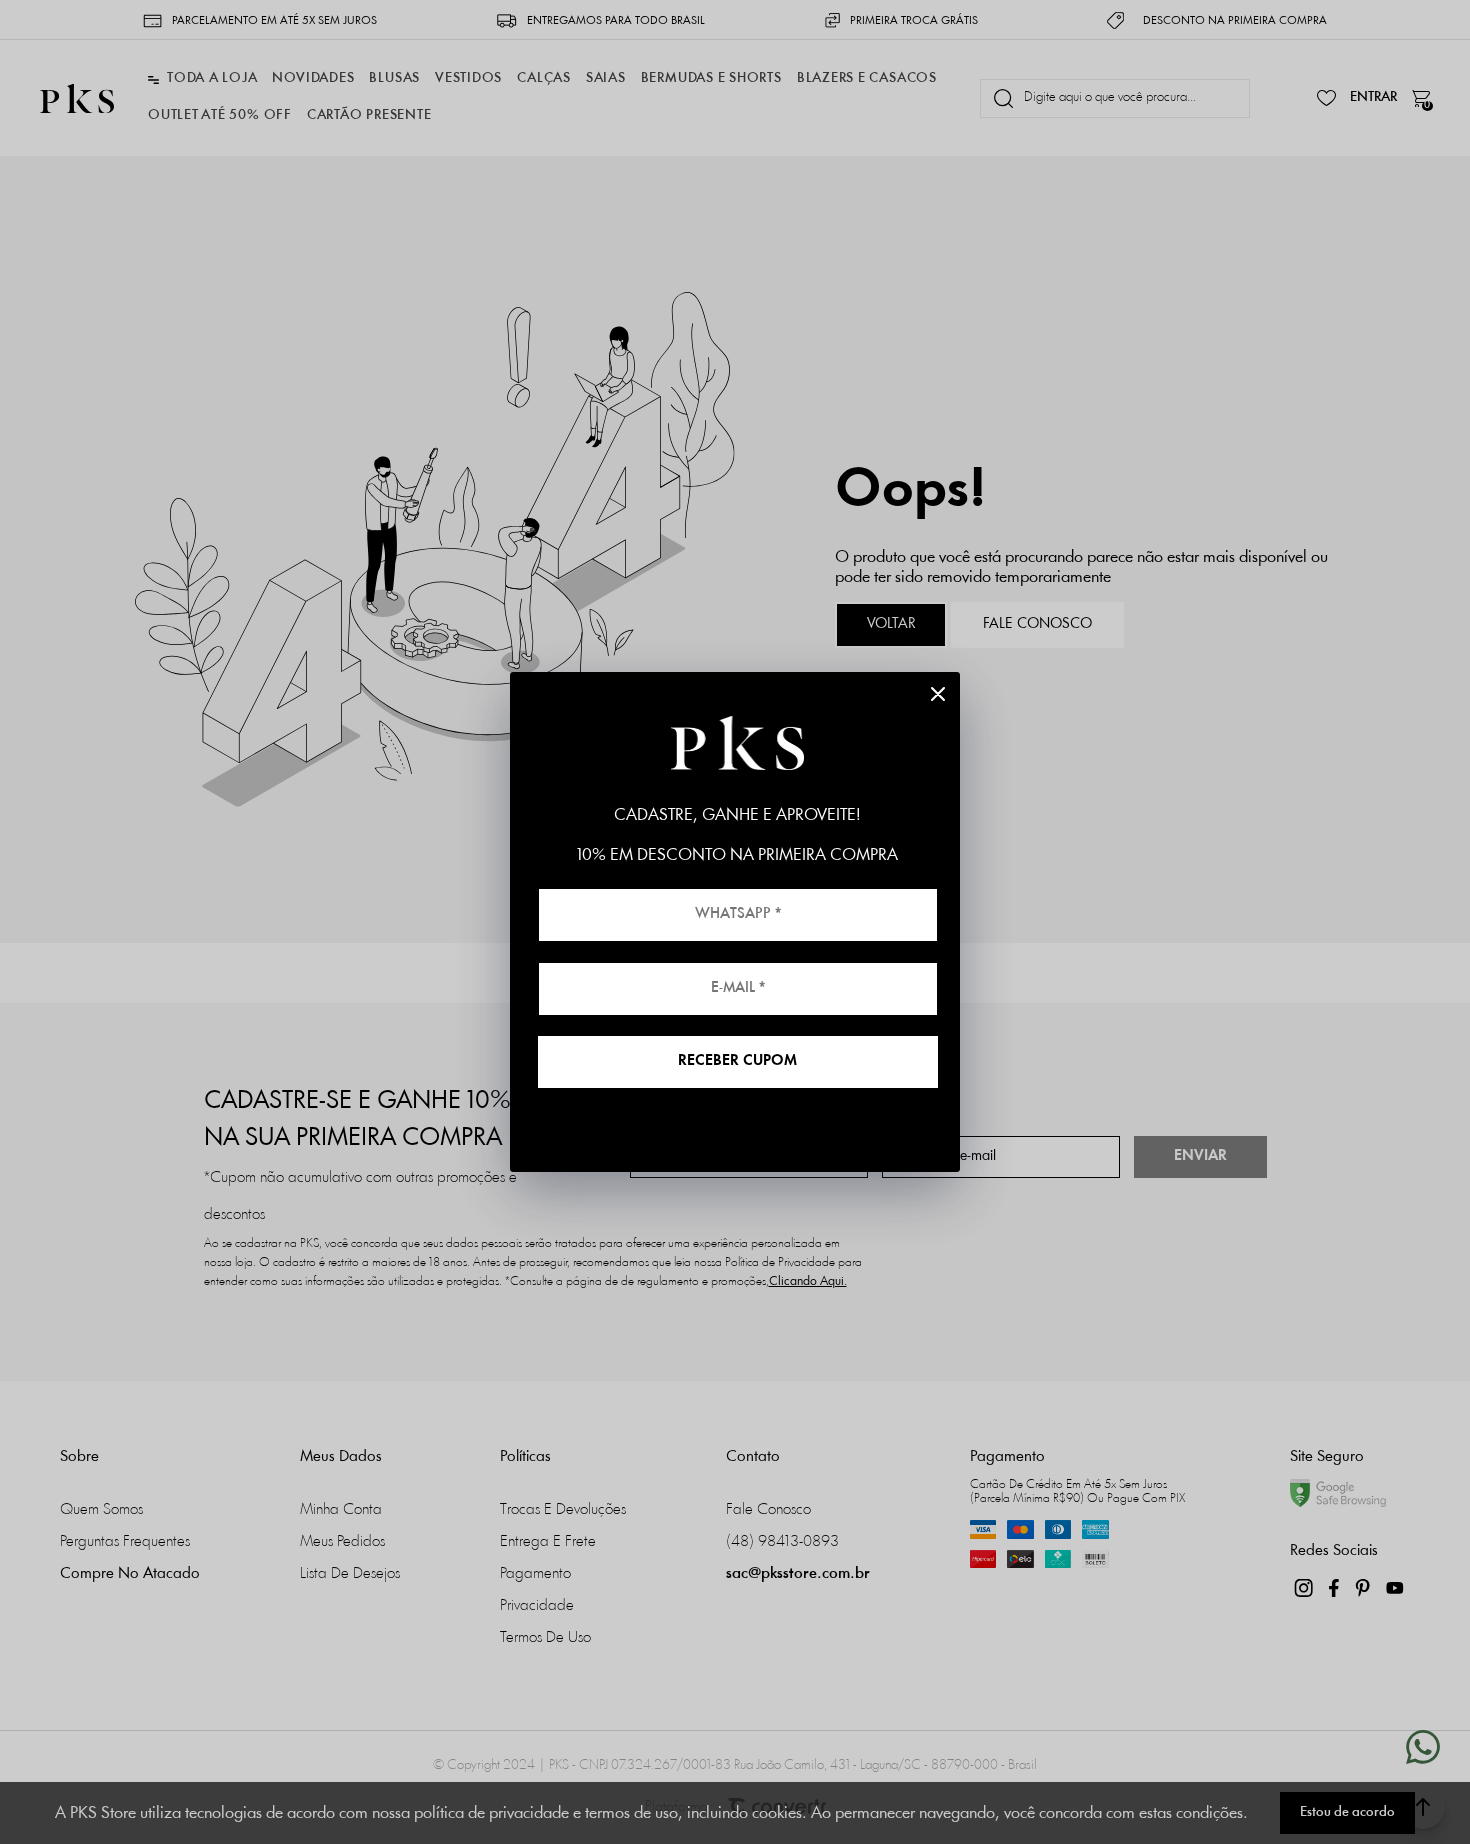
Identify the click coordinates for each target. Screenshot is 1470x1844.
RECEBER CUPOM (737, 1061)
